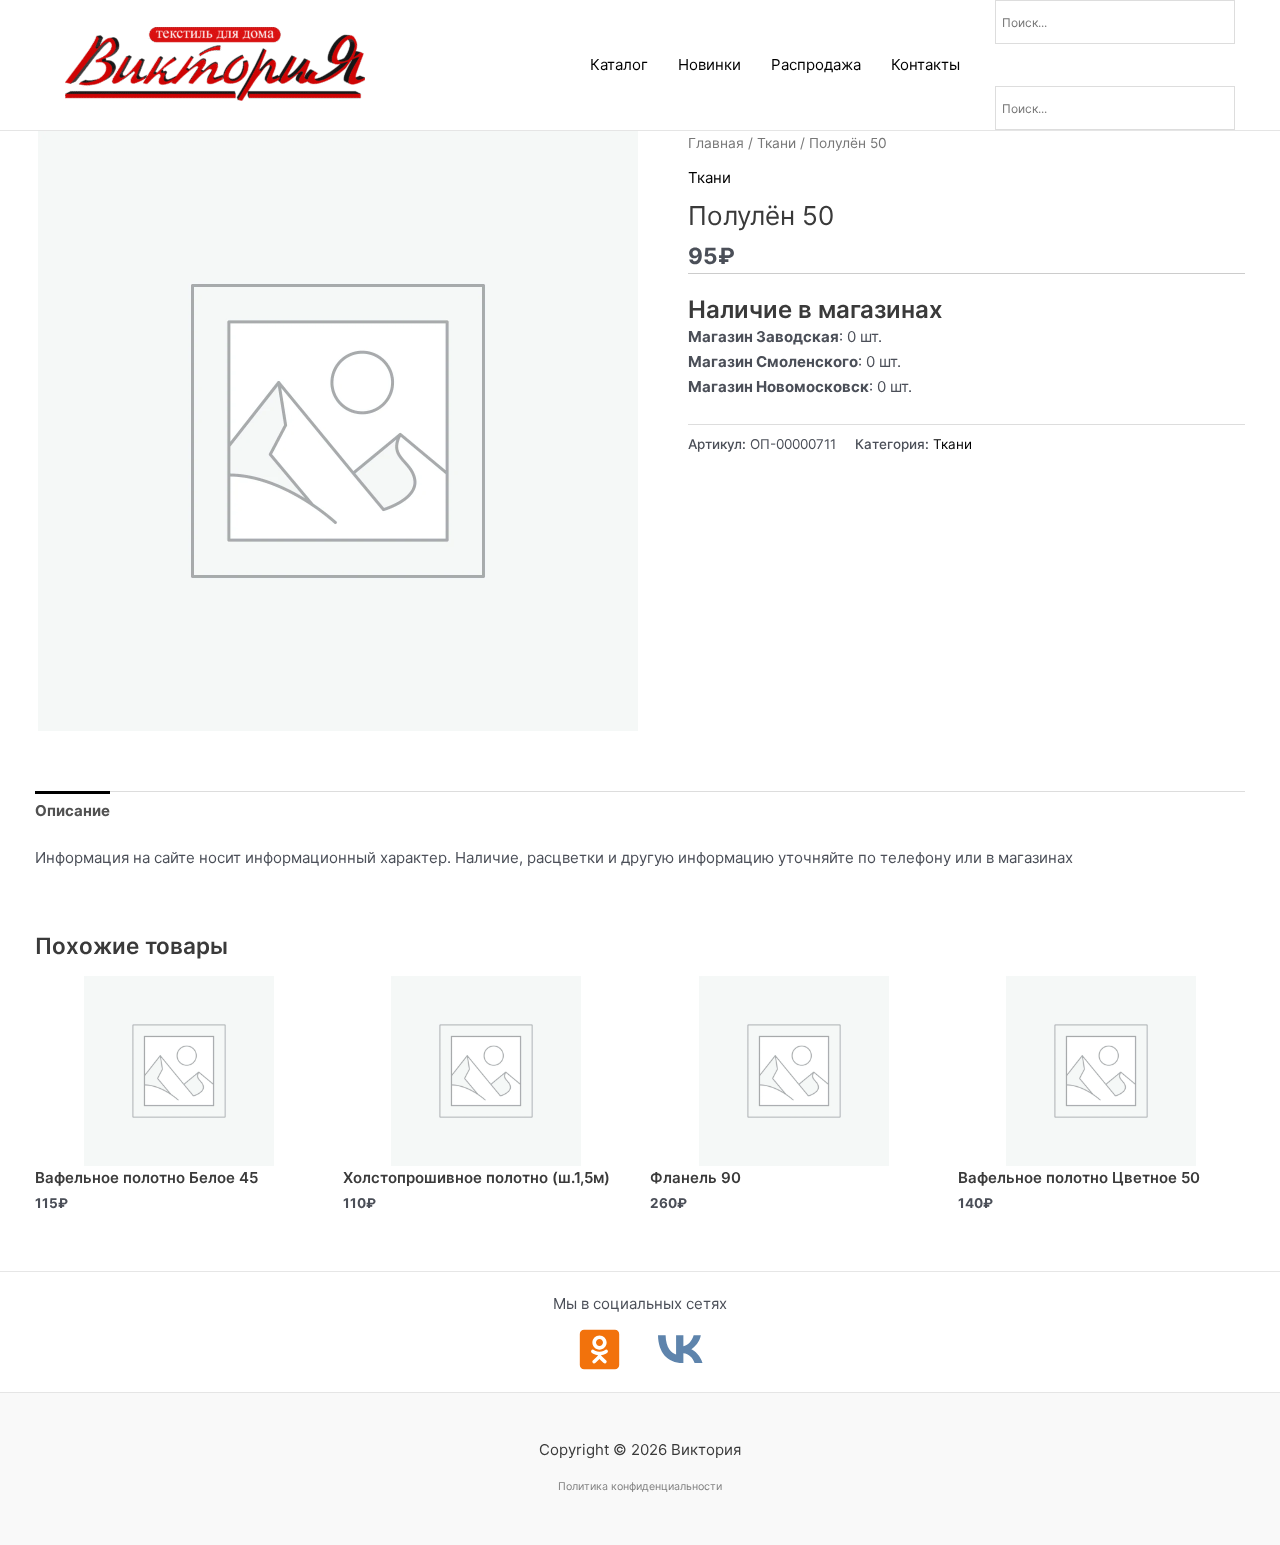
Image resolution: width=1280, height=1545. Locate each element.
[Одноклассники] (599, 1349)
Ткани (776, 143)
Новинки (709, 64)
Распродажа (816, 64)
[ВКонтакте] (680, 1349)
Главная (716, 143)
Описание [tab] (72, 810)
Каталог (619, 64)
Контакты (925, 64)
